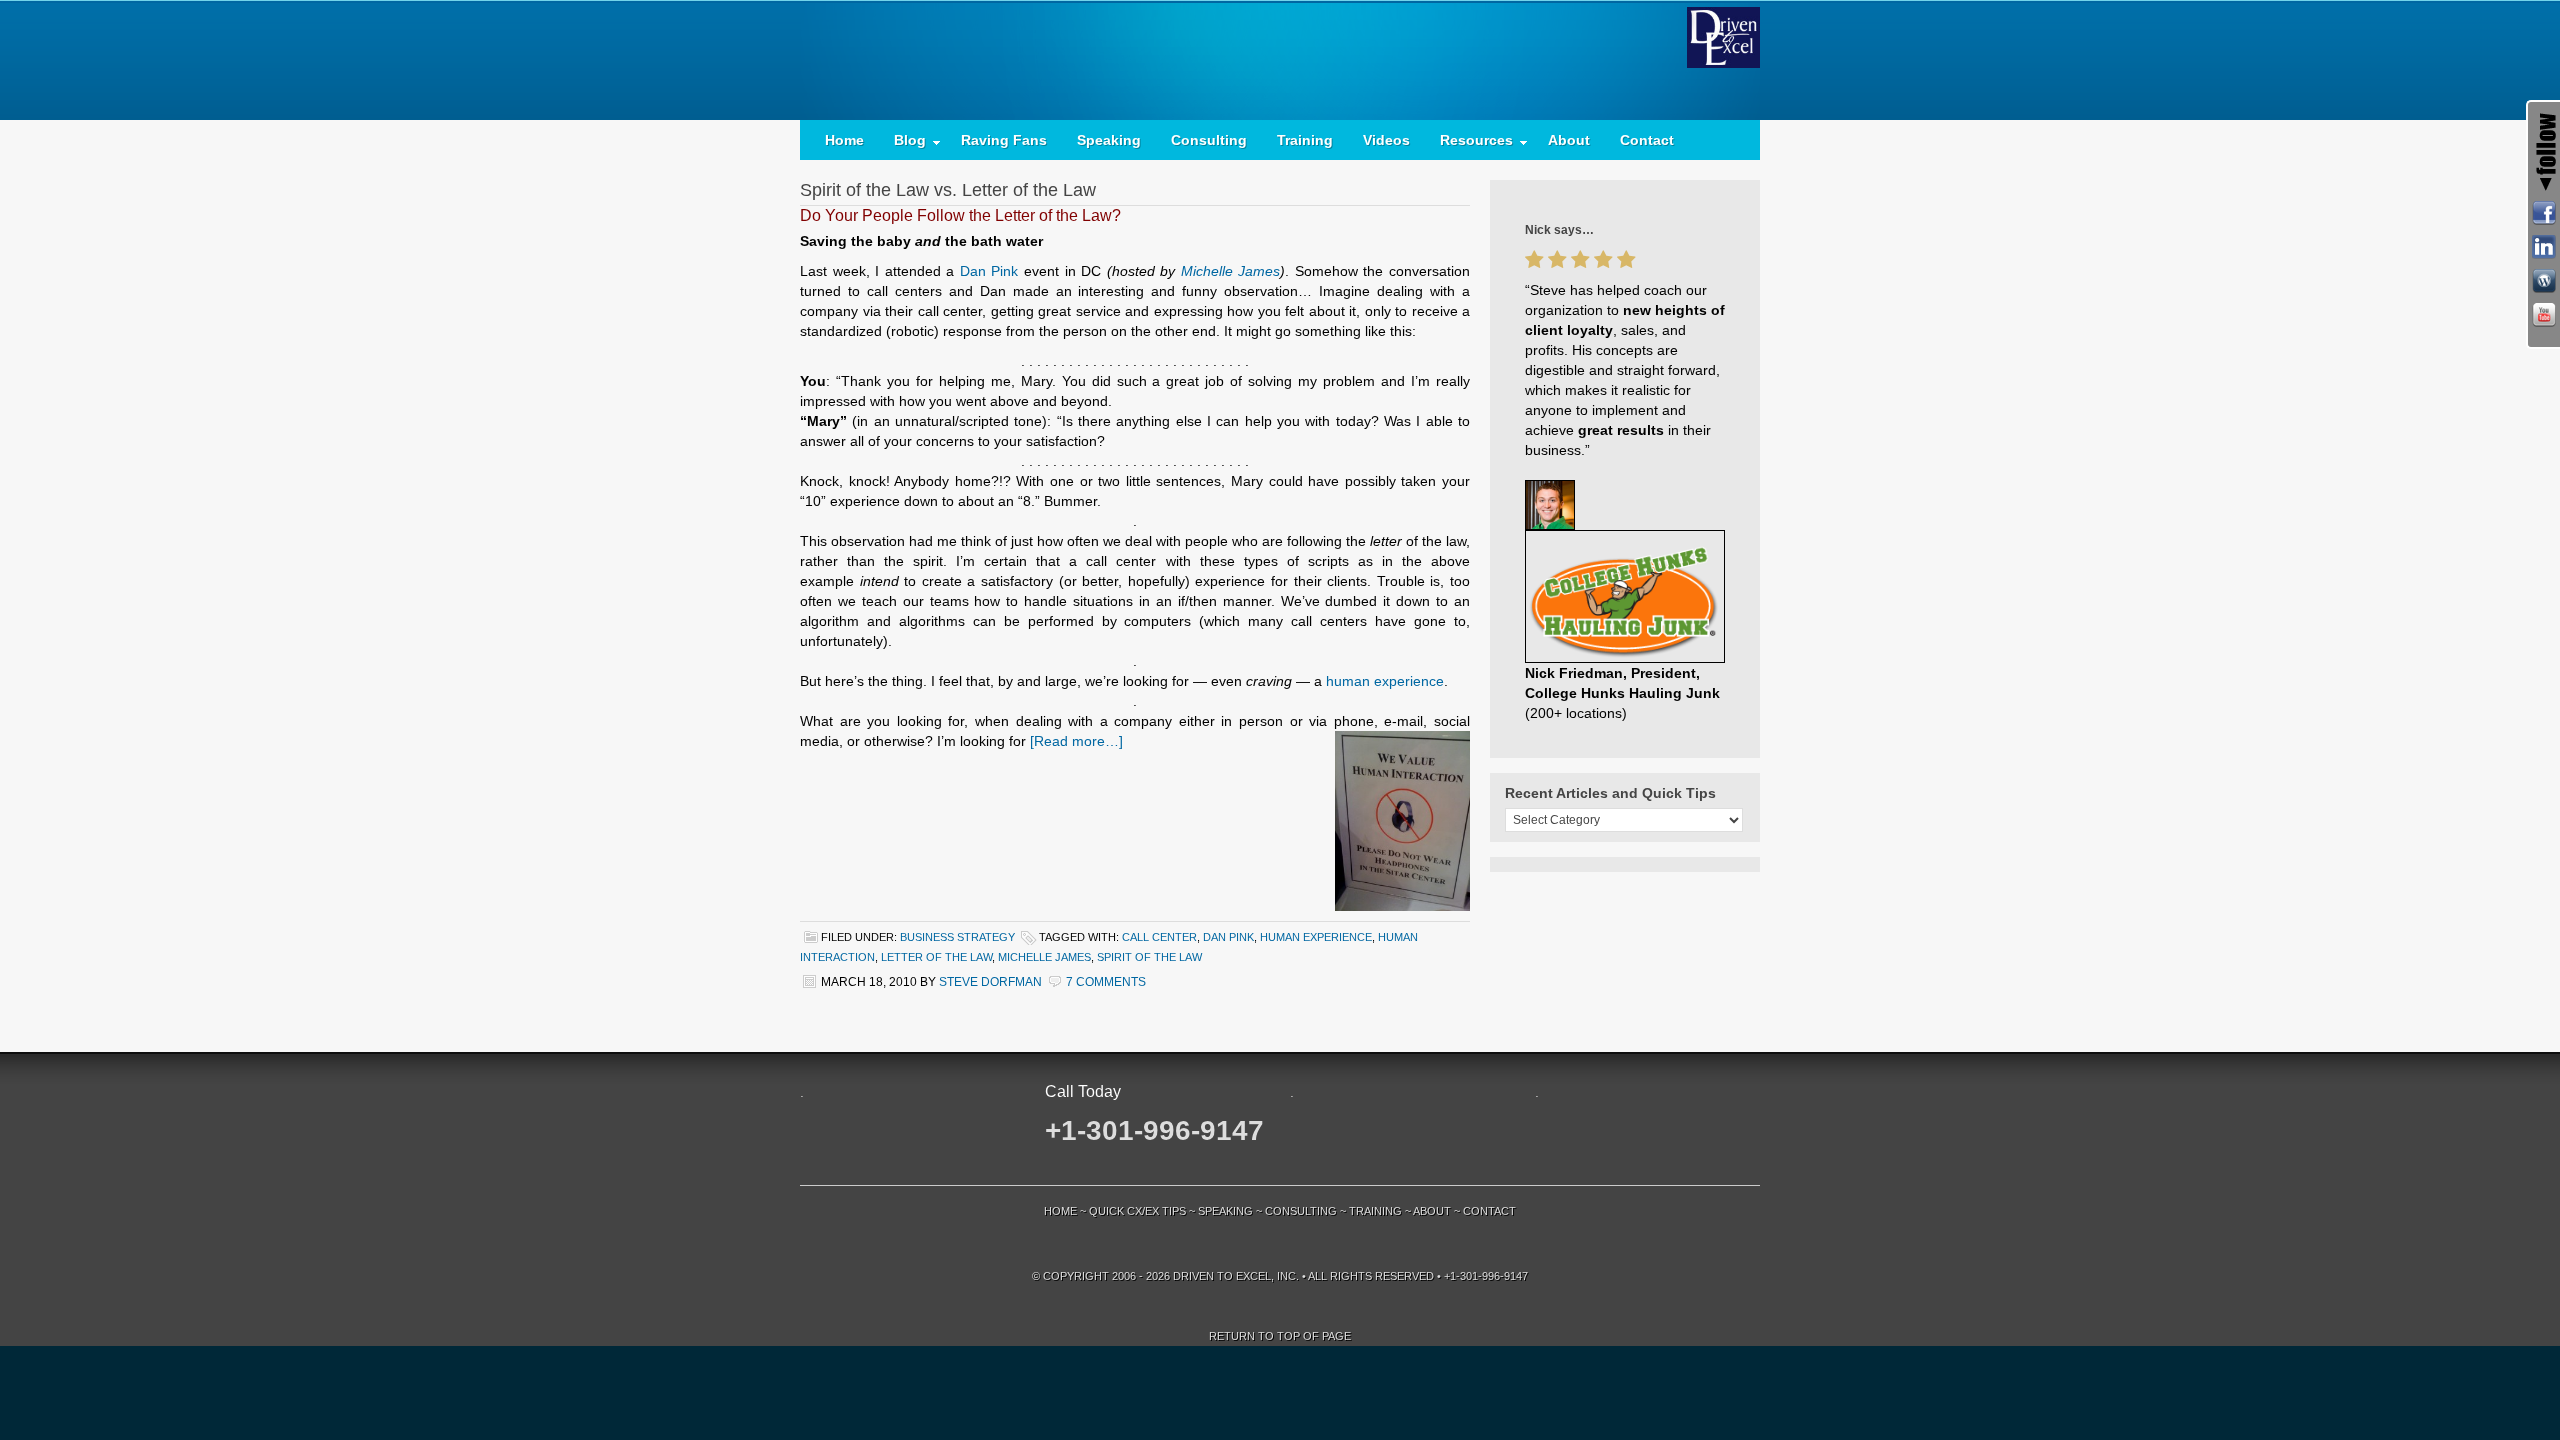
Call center (1159, 937)
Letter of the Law (936, 957)
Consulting (1209, 140)
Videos (1386, 140)
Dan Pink (989, 271)
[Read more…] (1076, 741)
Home (844, 140)
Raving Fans (1004, 140)
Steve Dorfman (990, 982)
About (1569, 140)
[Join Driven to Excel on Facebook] (2544, 213)
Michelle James (1231, 271)
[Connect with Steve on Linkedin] (2544, 247)
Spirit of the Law (1149, 957)
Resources (1469, 144)
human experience (1385, 681)
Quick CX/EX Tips (1137, 1211)
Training (1305, 140)
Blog (902, 144)
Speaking (1109, 140)
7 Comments (1106, 982)
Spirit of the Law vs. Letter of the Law (948, 190)
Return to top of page (1280, 1336)
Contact (1647, 140)
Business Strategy (957, 937)
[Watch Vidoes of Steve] (2544, 315)
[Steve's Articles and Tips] (2544, 281)
